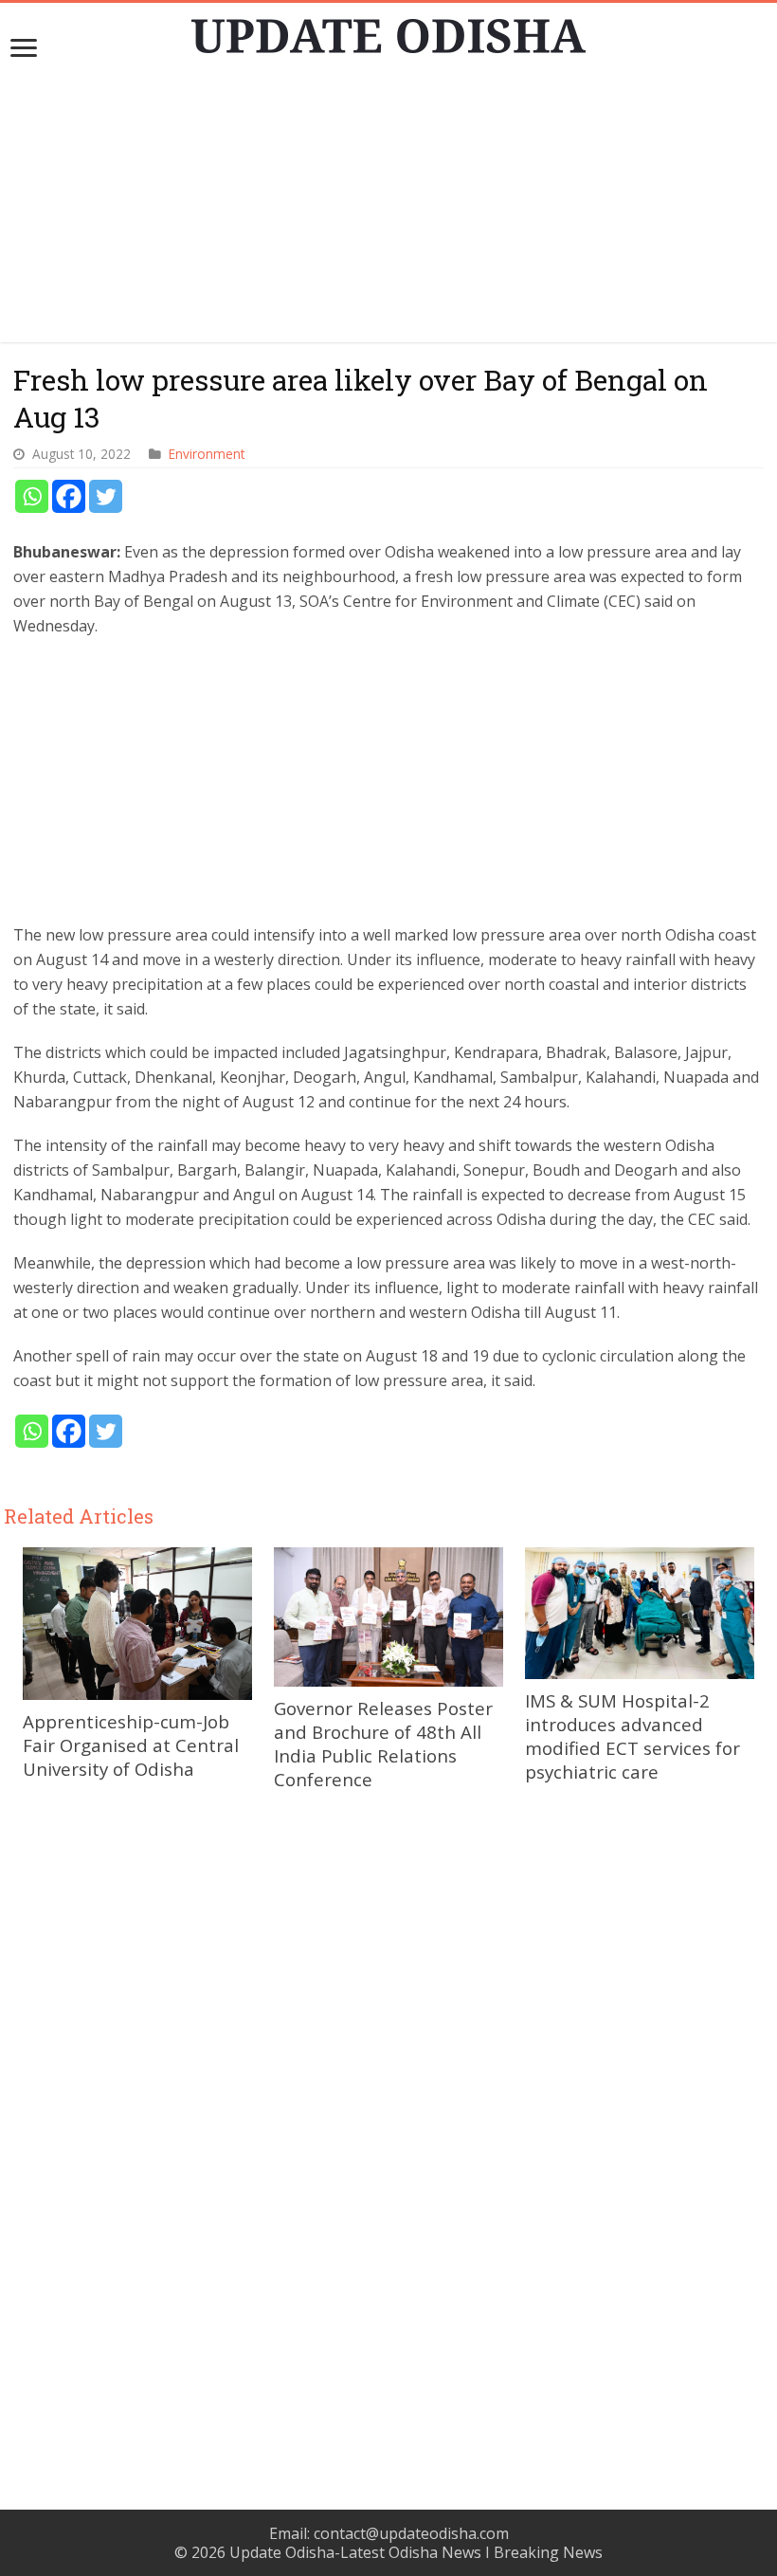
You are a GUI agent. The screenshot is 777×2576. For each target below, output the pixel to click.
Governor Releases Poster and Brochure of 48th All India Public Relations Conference (383, 1744)
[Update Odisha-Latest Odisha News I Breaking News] (388, 30)
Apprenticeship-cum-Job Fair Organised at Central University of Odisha (131, 1745)
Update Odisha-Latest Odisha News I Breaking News (416, 2552)
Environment (207, 454)
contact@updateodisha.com (411, 2533)
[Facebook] (69, 496)
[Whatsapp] (32, 496)
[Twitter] (106, 496)
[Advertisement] (388, 210)
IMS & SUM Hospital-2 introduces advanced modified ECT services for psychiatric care (632, 1736)
